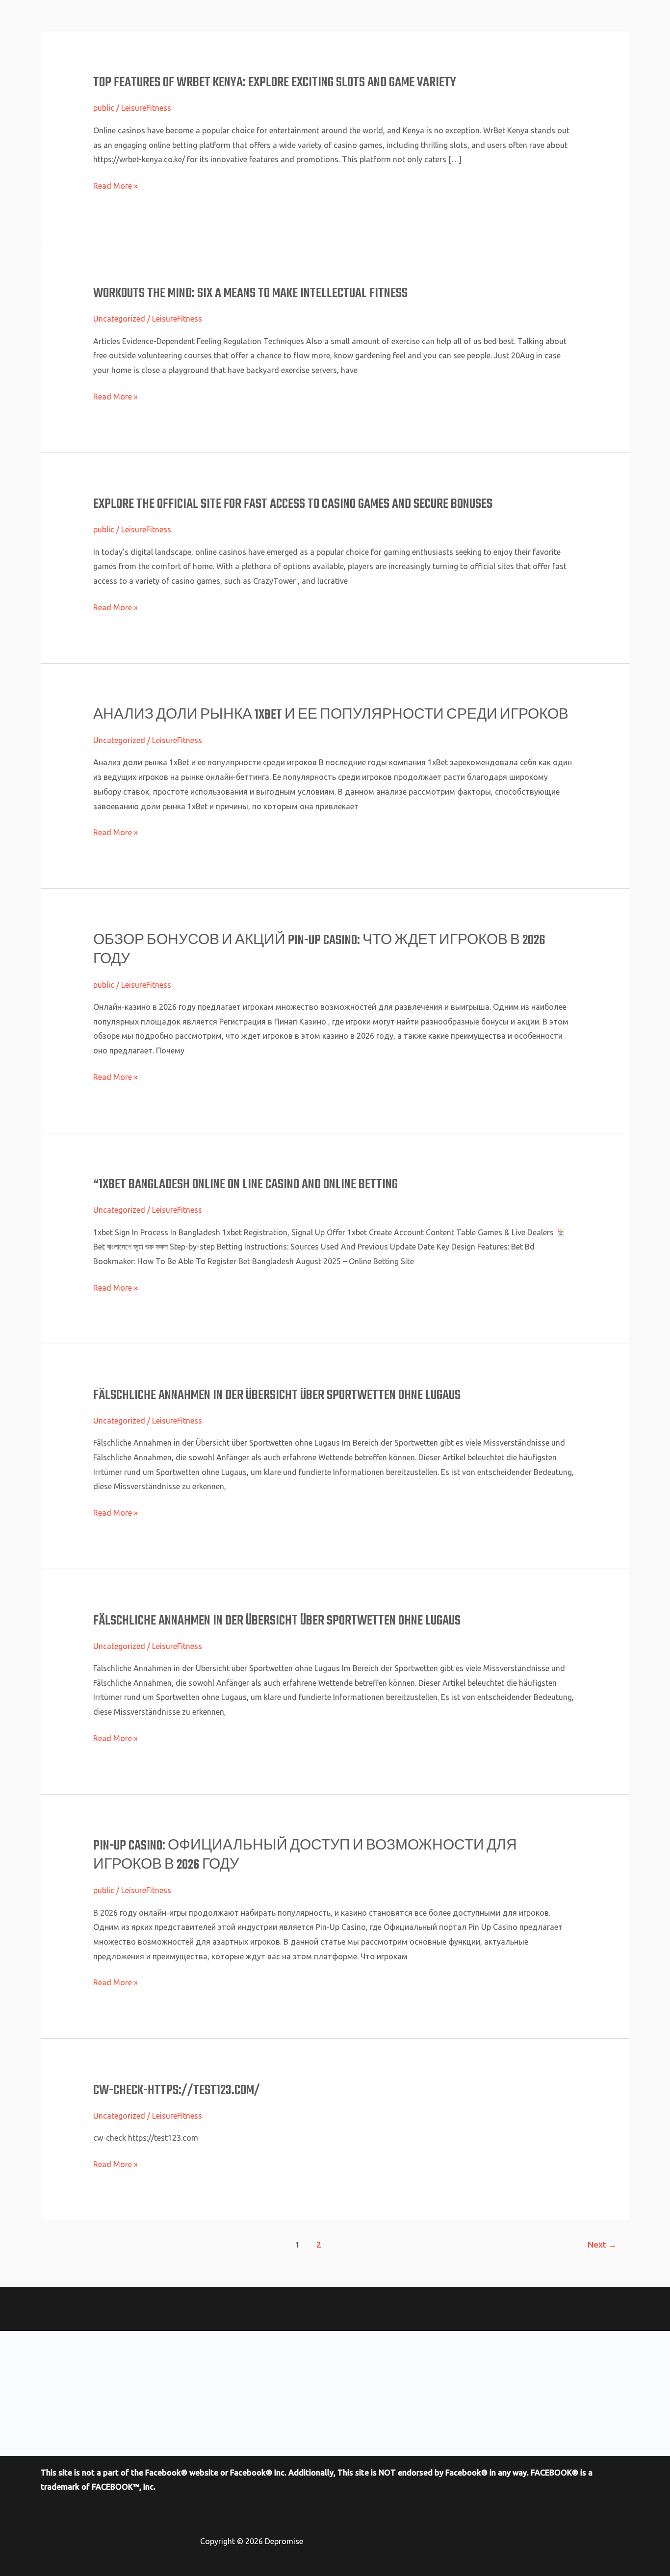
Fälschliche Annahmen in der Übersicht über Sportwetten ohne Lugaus (277, 1395)
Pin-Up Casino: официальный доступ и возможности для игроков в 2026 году (305, 1855)
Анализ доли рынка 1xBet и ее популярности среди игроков (331, 715)
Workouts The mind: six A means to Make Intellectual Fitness (250, 293)
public (104, 108)
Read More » (116, 186)
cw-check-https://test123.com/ (177, 2090)
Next (602, 2244)
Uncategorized (119, 319)
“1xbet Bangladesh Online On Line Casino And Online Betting (245, 1185)
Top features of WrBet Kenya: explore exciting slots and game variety (275, 83)
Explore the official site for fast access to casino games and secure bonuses (293, 504)
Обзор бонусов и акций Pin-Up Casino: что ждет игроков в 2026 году (319, 950)
